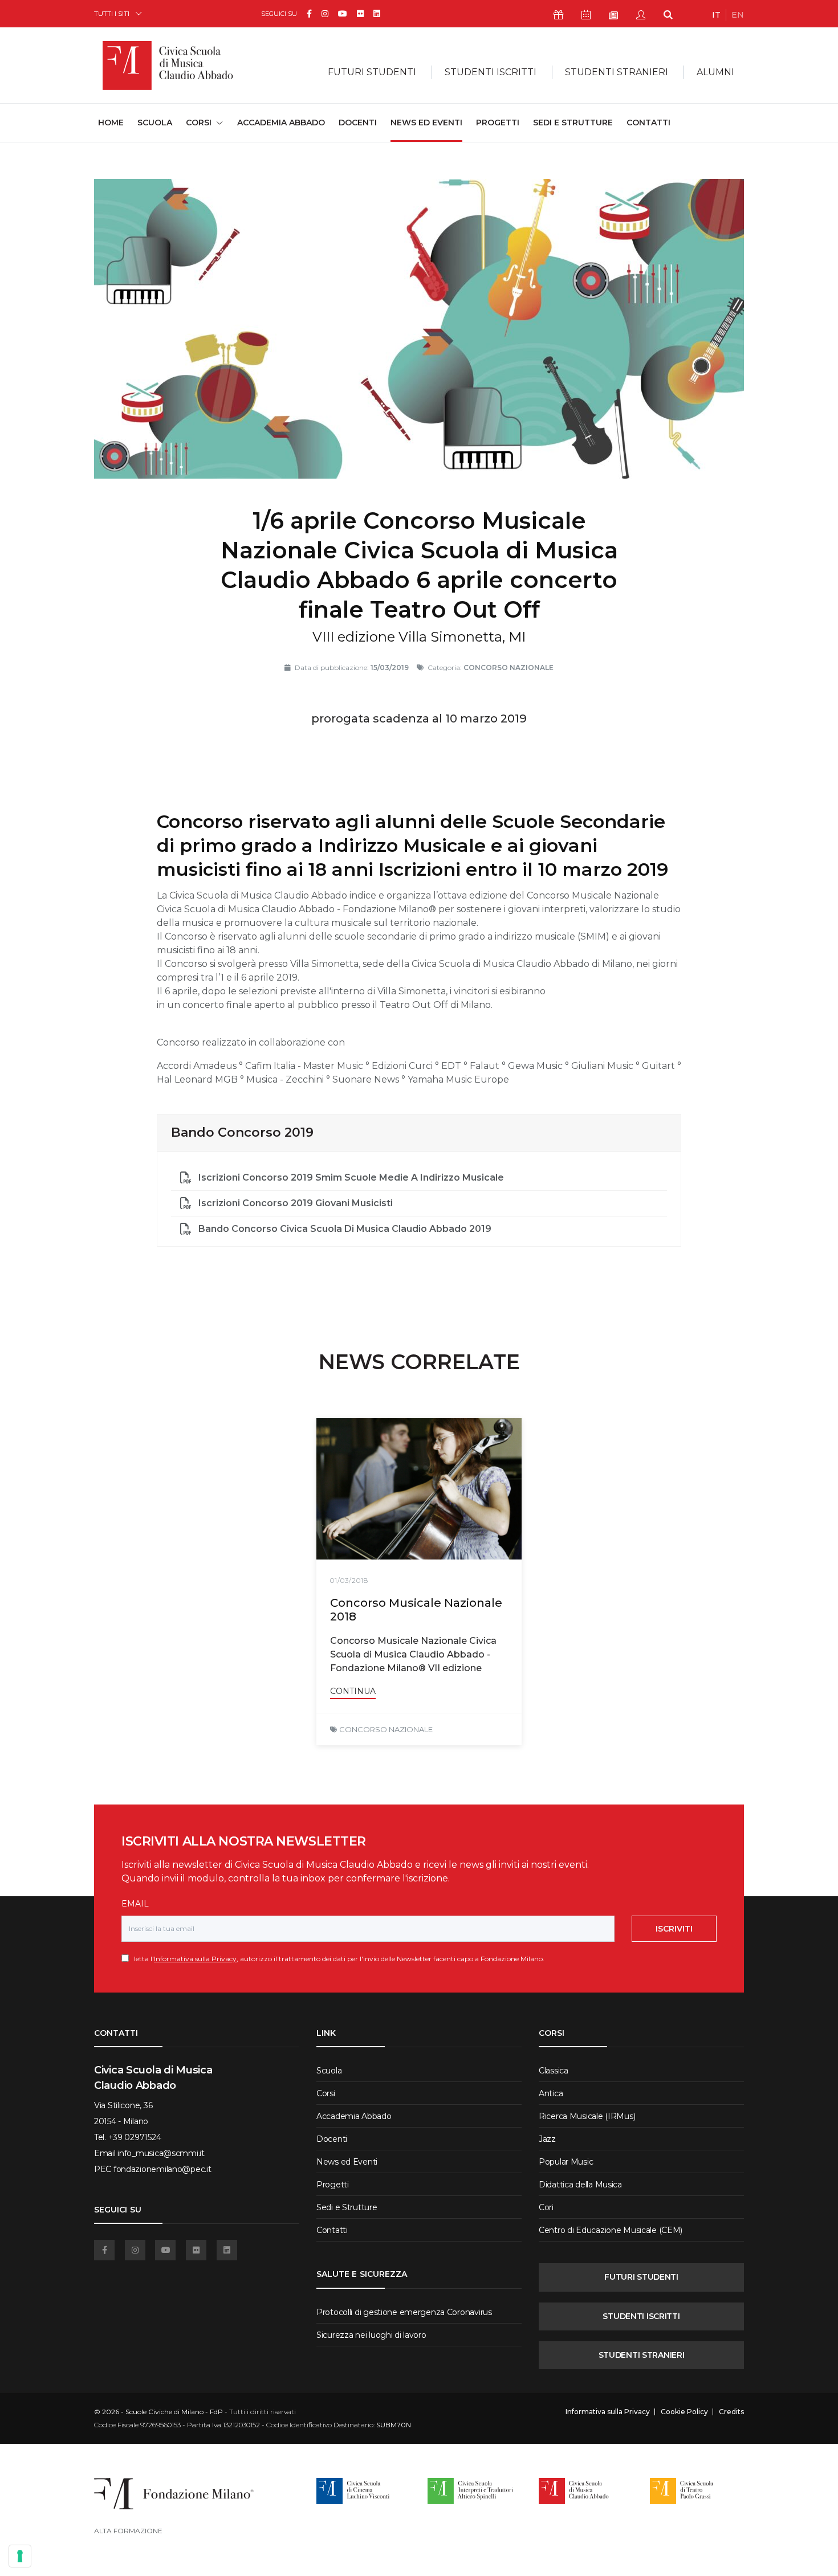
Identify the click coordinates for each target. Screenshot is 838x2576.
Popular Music (566, 2162)
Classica (554, 2071)
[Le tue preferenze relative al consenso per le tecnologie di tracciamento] (20, 2556)
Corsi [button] (199, 123)
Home (111, 122)
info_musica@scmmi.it (161, 2153)
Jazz (547, 2139)
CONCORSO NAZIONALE (386, 1729)
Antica (551, 2093)
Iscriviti (674, 1929)
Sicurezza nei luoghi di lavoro (371, 2335)
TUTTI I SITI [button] (112, 13)
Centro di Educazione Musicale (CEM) (611, 2230)
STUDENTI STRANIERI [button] (617, 72)
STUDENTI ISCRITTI (641, 2316)
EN (738, 15)
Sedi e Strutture (573, 123)
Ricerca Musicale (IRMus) (587, 2116)
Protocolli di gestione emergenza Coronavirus (404, 2312)
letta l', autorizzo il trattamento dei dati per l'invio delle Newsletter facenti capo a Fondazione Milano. (337, 1959)
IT (716, 15)
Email (135, 1904)
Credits (731, 2412)
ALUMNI (715, 72)
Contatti (648, 123)
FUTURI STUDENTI (641, 2277)
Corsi (326, 2093)
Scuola (155, 123)
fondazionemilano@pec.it (162, 2169)
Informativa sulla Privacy (195, 1959)
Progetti (498, 123)
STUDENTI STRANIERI (642, 2355)
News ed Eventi (426, 123)
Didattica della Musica (580, 2185)
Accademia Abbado (281, 123)
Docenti (358, 123)
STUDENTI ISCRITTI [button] (491, 72)
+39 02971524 (135, 2137)
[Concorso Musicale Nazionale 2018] (419, 1489)
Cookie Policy (684, 2412)
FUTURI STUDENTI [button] (372, 72)
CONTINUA (353, 1691)
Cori (546, 2207)
